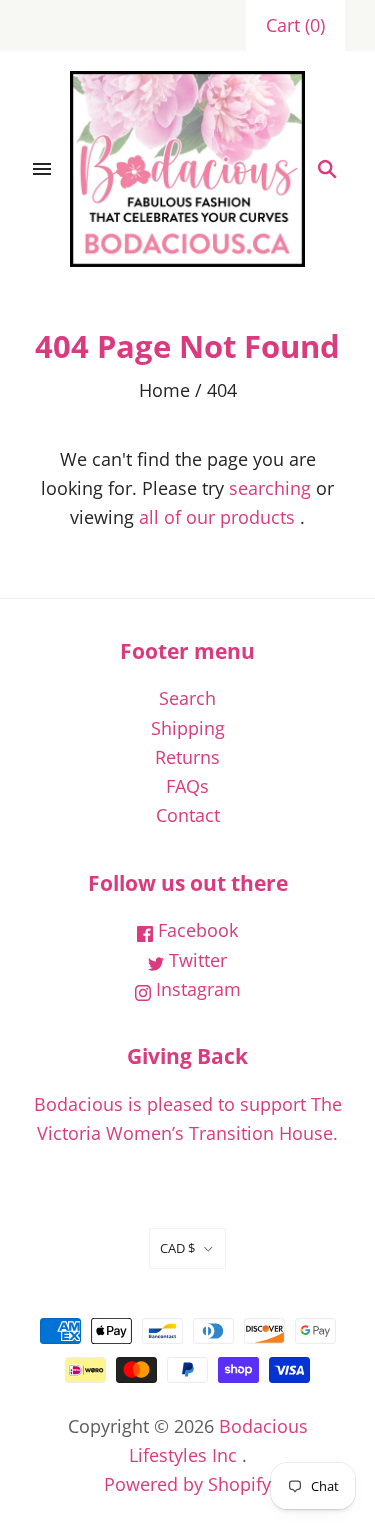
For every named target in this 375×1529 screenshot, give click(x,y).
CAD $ (177, 1248)
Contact (188, 815)
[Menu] (42, 169)
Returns (187, 757)
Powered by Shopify (187, 1484)
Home (164, 390)
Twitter (195, 960)
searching (270, 488)
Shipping (188, 728)
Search (187, 698)
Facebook (195, 930)
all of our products (217, 517)
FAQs (187, 786)
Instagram (196, 989)
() (295, 25)
